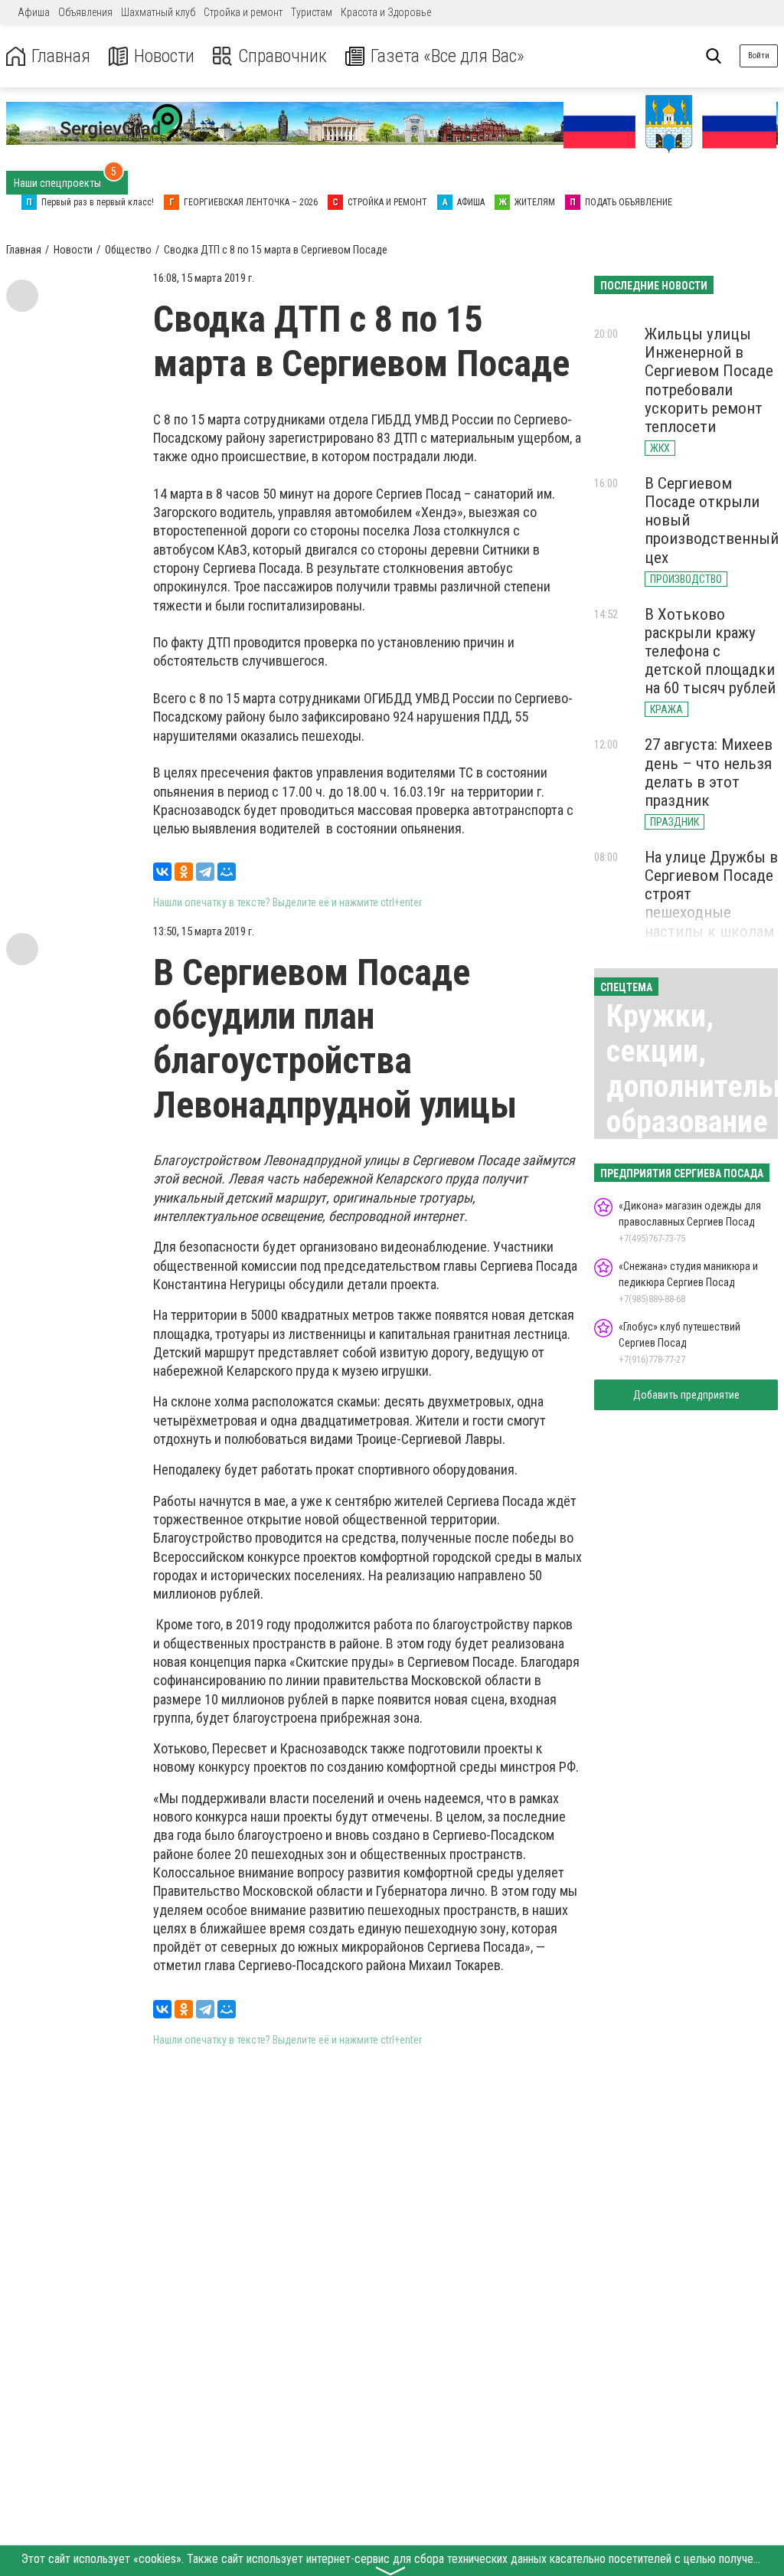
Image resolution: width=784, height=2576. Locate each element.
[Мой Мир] (227, 872)
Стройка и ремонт (243, 12)
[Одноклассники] (184, 872)
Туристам (312, 12)
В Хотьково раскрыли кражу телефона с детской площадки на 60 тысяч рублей (710, 651)
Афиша (34, 12)
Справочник (283, 56)
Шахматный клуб (158, 12)
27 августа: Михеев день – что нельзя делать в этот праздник (709, 772)
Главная (61, 56)
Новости (164, 56)
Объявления (85, 12)
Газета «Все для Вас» (448, 56)
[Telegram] (205, 872)
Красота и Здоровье (386, 12)
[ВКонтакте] (162, 872)
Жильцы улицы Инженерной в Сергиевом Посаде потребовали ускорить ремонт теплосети (709, 380)
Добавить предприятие (686, 1395)
